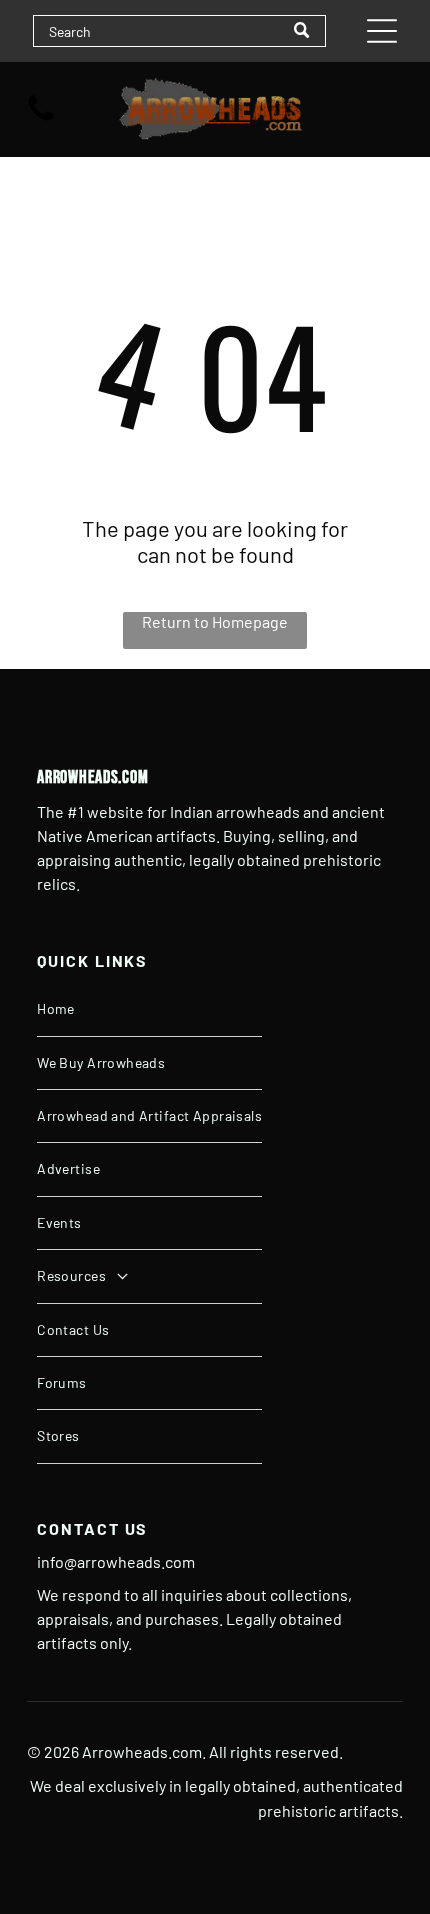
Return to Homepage (215, 621)
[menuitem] (149, 1009)
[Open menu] (382, 31)
